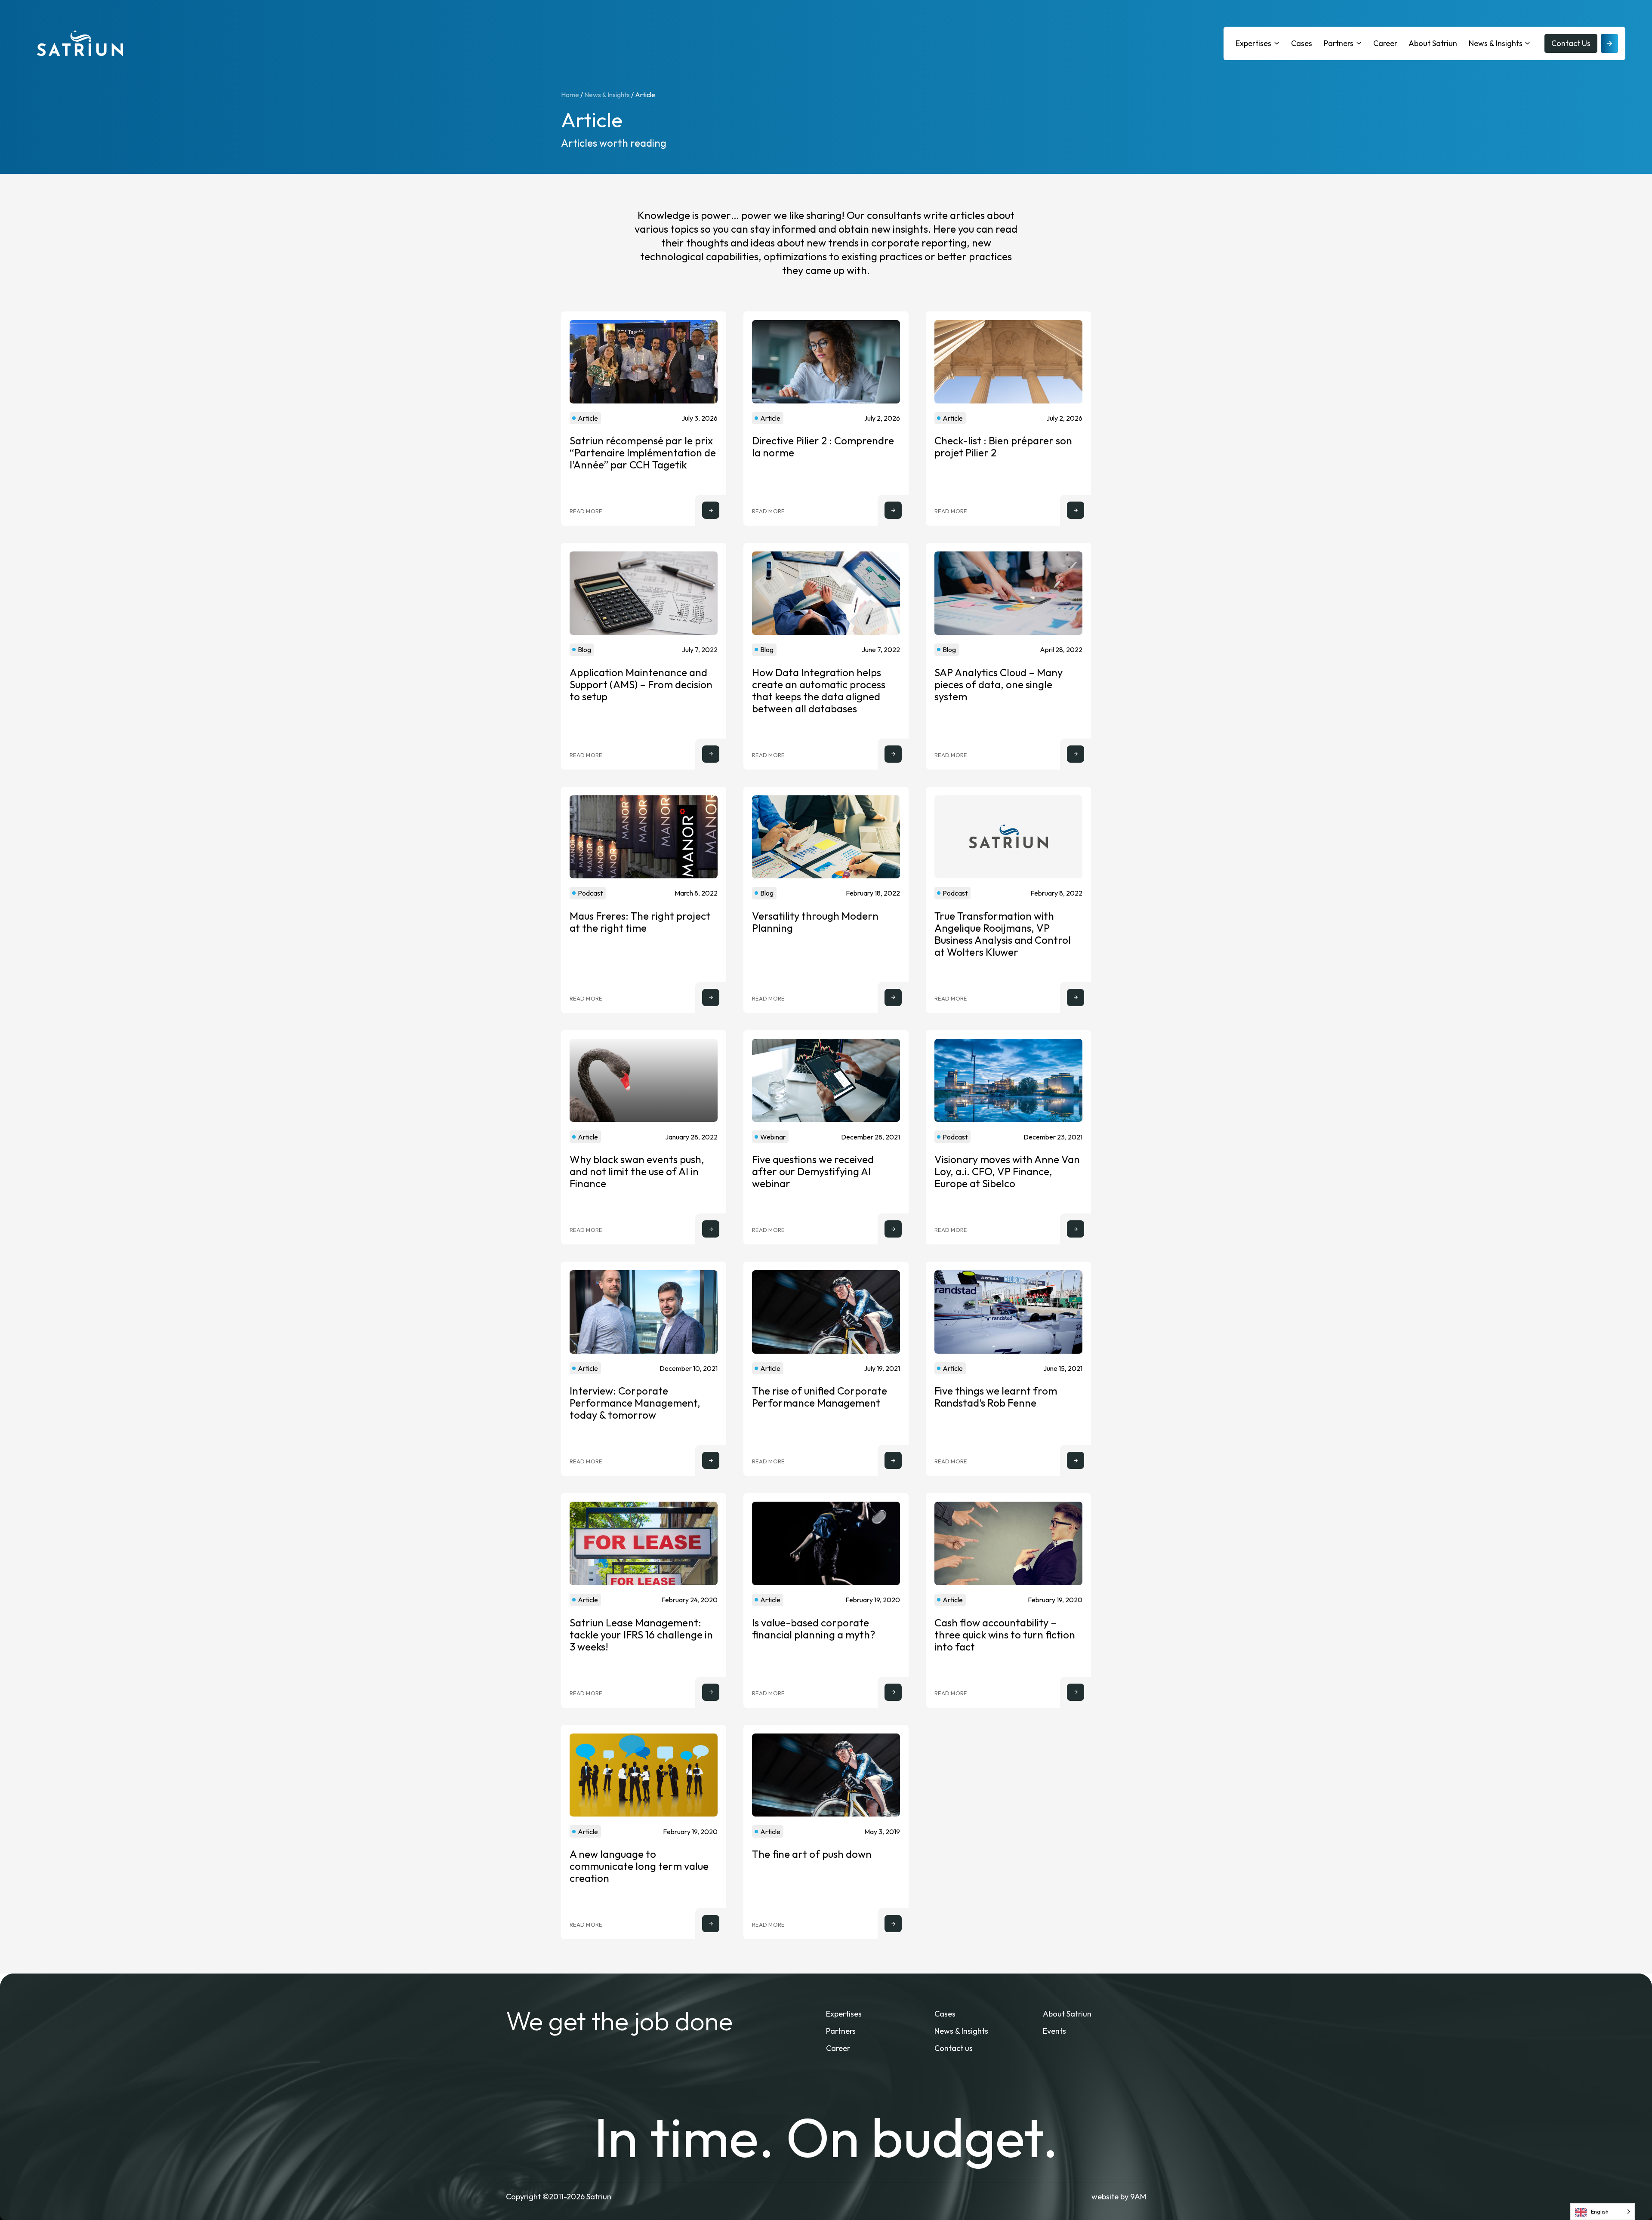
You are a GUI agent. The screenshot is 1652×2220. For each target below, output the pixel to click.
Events (1054, 2031)
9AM (1138, 2197)
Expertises (1253, 43)
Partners (1339, 43)
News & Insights (1496, 43)
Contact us (954, 2048)
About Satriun (1433, 43)
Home (570, 95)
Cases (1302, 43)
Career (1385, 43)
